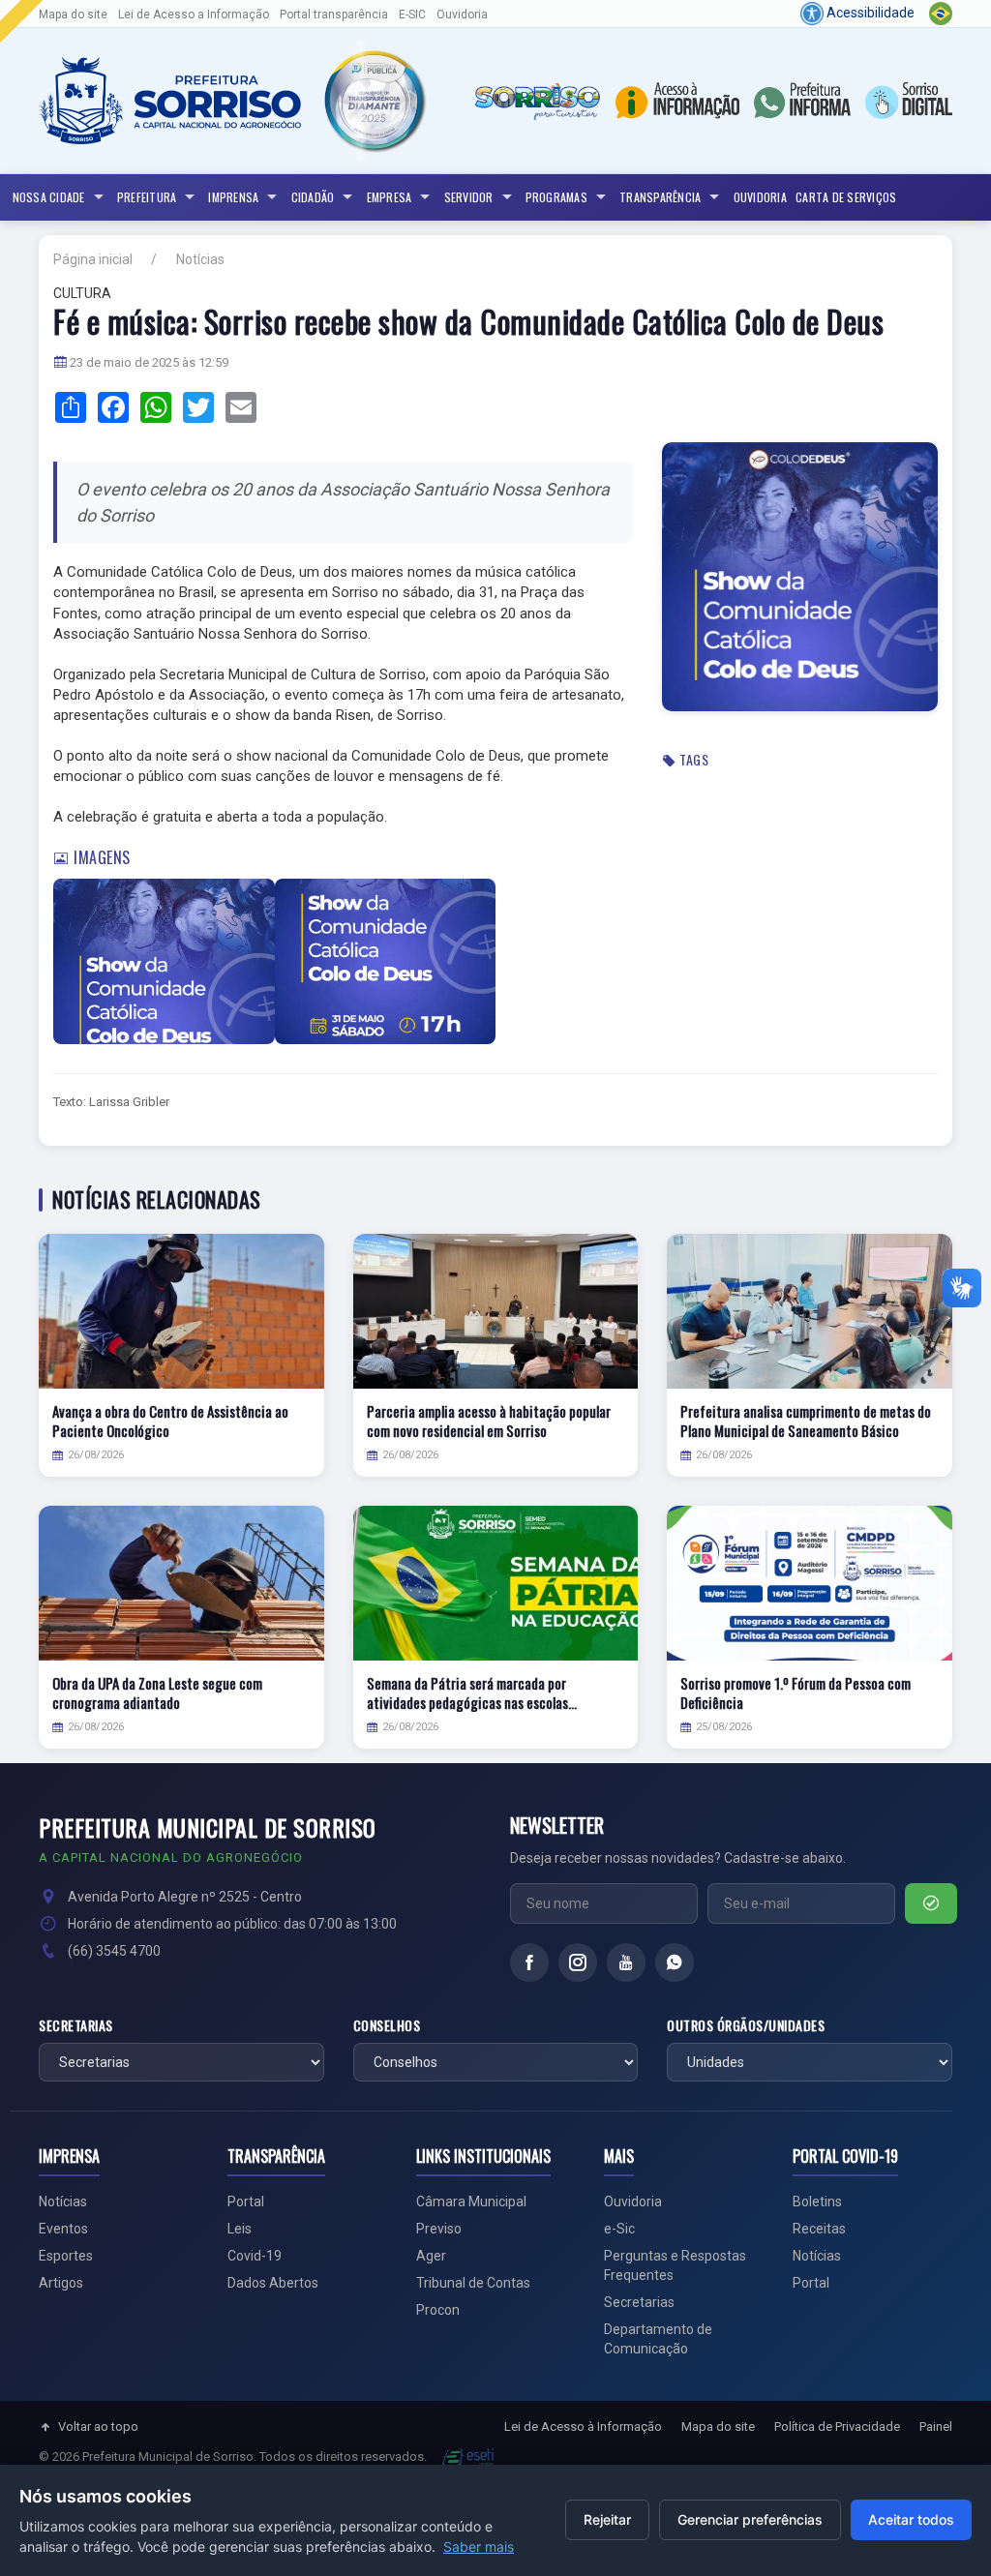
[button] (374, 101)
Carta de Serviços (846, 197)
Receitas (819, 2229)
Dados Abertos (273, 2283)
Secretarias (76, 2025)
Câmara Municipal (471, 2202)
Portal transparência (334, 15)
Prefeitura (147, 197)
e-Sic (619, 2229)
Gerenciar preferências (750, 2519)
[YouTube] (626, 1962)
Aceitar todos (911, 2519)
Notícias (200, 259)
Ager (431, 2256)
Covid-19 (255, 2256)
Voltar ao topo (98, 2426)
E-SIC (412, 15)
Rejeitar (607, 2519)
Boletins (817, 2202)
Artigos (61, 2283)
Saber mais (479, 2546)
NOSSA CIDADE (49, 197)
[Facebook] (529, 1962)
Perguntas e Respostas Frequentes (675, 2265)
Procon (438, 2310)
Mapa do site (73, 15)
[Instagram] (578, 1962)
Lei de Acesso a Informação (194, 15)
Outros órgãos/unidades (746, 2025)
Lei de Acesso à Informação (583, 2426)
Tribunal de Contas (473, 2283)
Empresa (390, 197)
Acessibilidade (869, 13)
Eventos (63, 2229)
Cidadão (313, 197)
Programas (556, 197)
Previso (439, 2229)
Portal (246, 2202)
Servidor (469, 197)
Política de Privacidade (837, 2426)
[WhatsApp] (675, 1962)
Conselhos (387, 2025)
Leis (240, 2229)
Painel (936, 2426)
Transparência (660, 197)
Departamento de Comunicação (658, 2339)
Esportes (66, 2256)
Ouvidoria (462, 15)
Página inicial (93, 259)
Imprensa (233, 197)
